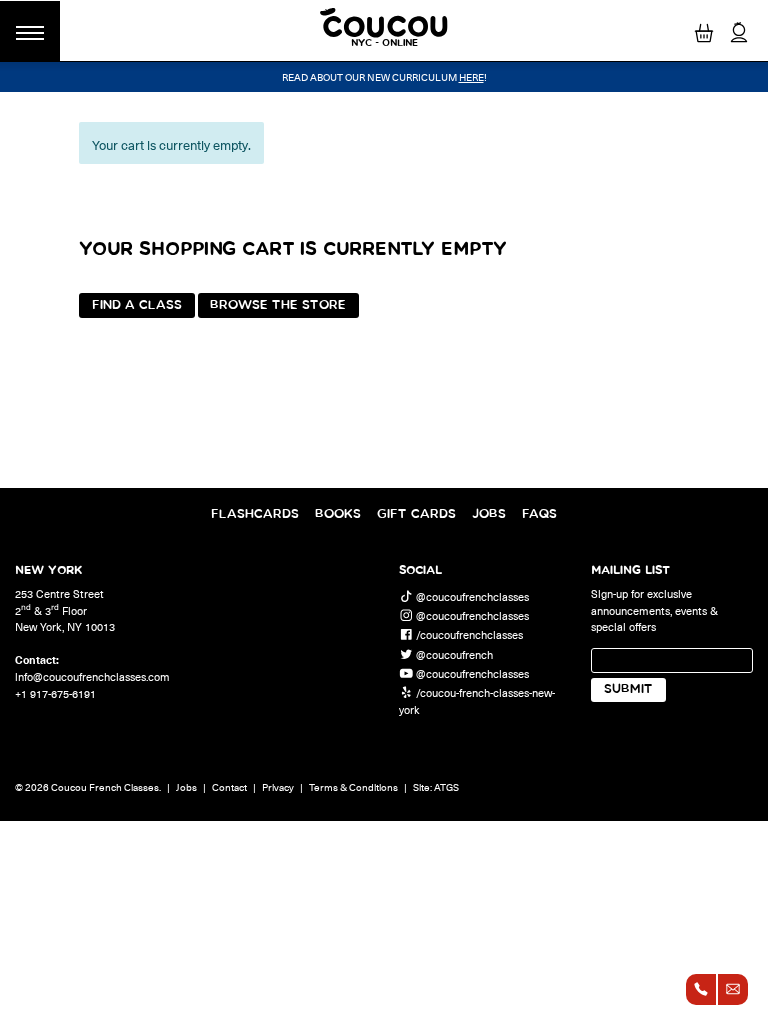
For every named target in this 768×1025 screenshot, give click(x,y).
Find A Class (137, 305)
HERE (471, 77)
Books (338, 514)
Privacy (278, 787)
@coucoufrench (454, 653)
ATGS (446, 787)
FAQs (539, 514)
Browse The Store (278, 305)
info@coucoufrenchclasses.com (92, 676)
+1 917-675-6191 (55, 693)
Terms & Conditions (353, 787)
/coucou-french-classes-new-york (477, 701)
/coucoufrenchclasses (469, 634)
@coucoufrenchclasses (472, 595)
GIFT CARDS (416, 514)
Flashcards (255, 514)
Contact (229, 787)
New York (48, 570)
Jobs (489, 514)
